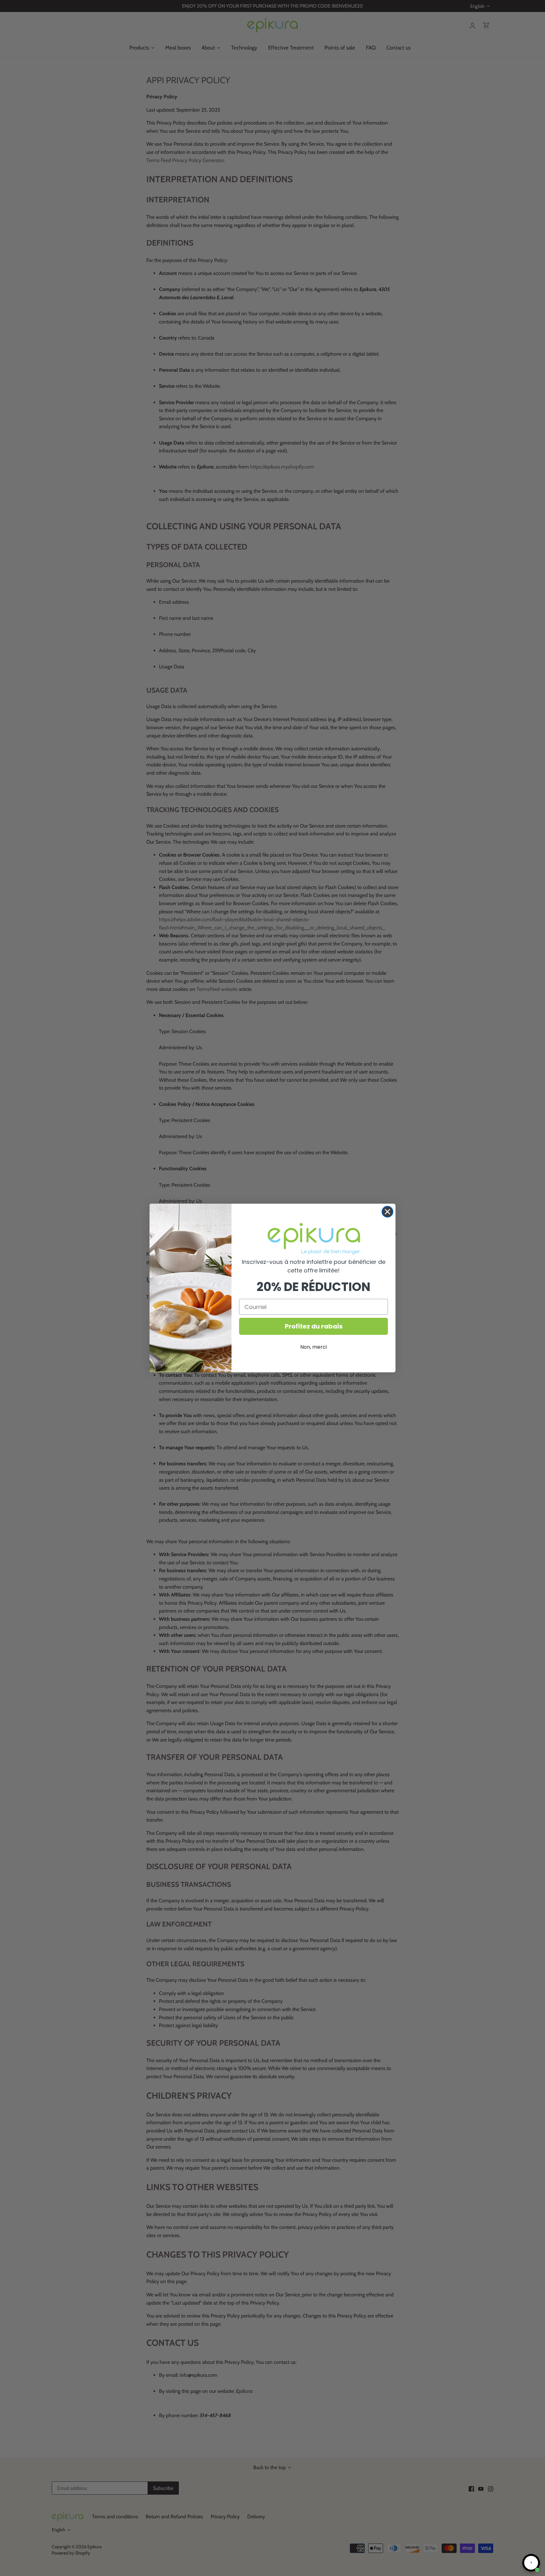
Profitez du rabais (314, 1326)
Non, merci (314, 1347)
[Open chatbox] (531, 2563)
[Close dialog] (387, 1212)
